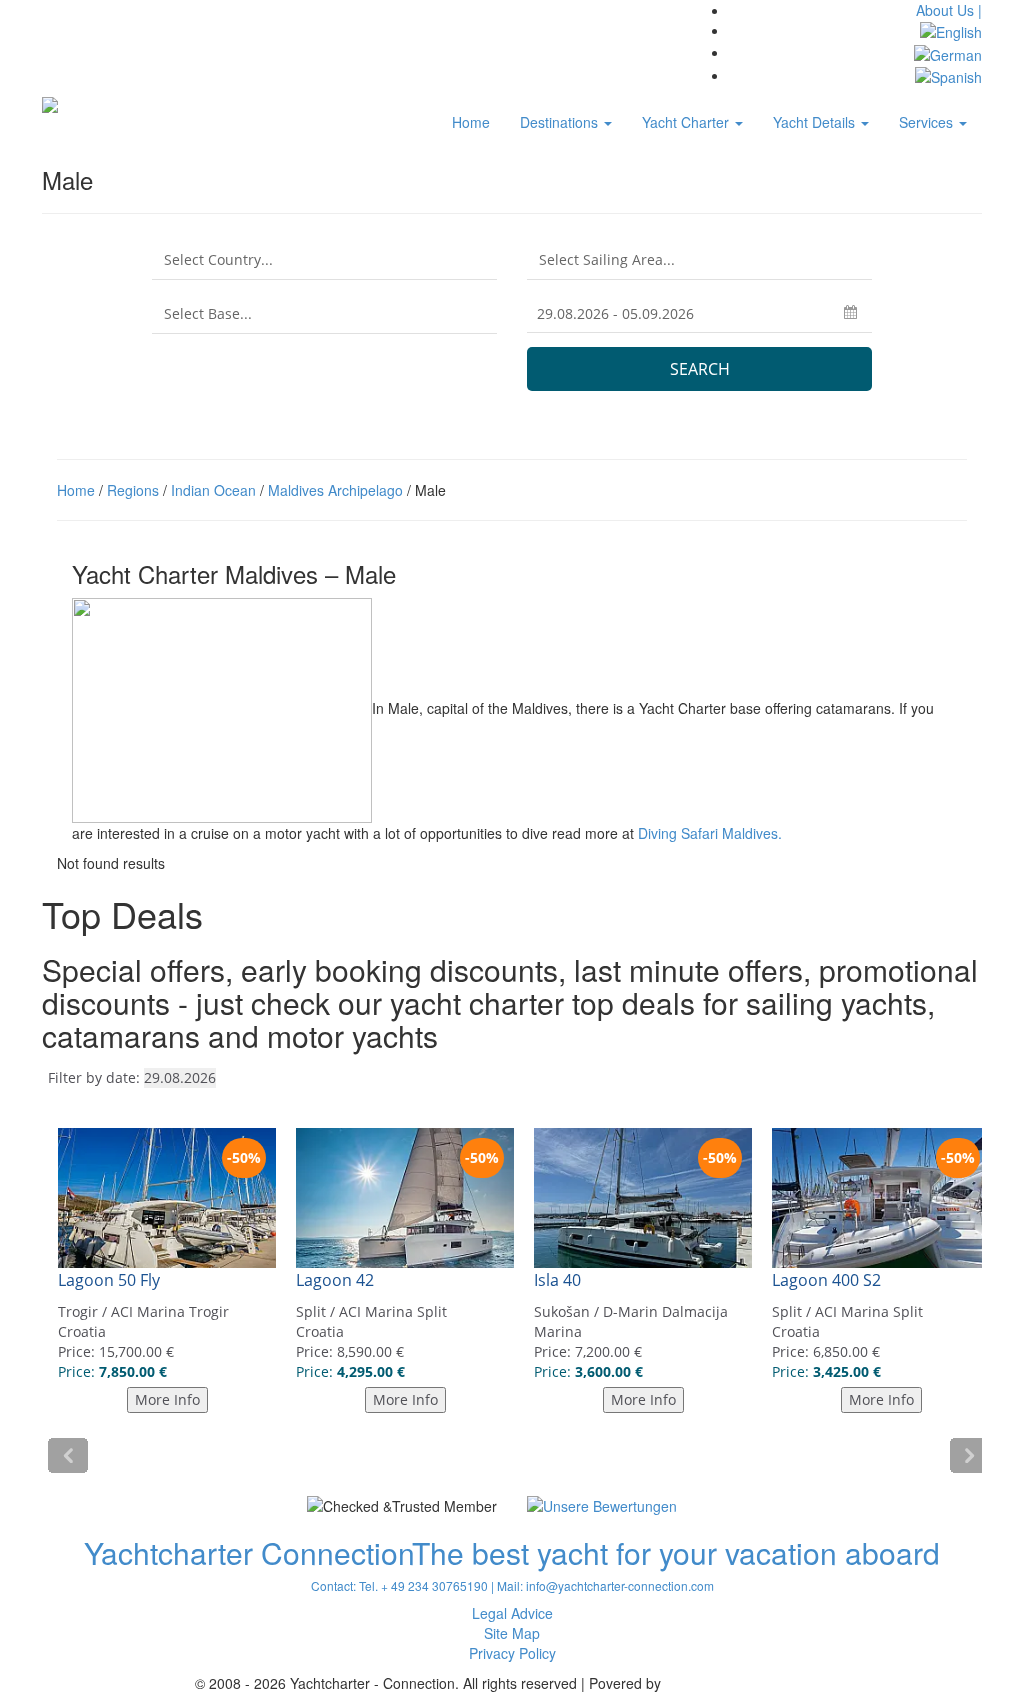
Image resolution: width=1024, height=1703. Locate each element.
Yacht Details (816, 122)
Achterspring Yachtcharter (747, 1683)
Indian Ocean (213, 490)
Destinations (561, 122)
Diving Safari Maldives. (710, 833)
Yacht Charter (687, 122)
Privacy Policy (512, 1653)
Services (928, 122)
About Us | (949, 10)
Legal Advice (512, 1613)
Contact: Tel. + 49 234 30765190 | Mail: (418, 1585)
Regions (133, 490)
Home (471, 122)
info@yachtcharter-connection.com (620, 1585)
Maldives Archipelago (335, 490)
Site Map (512, 1633)
